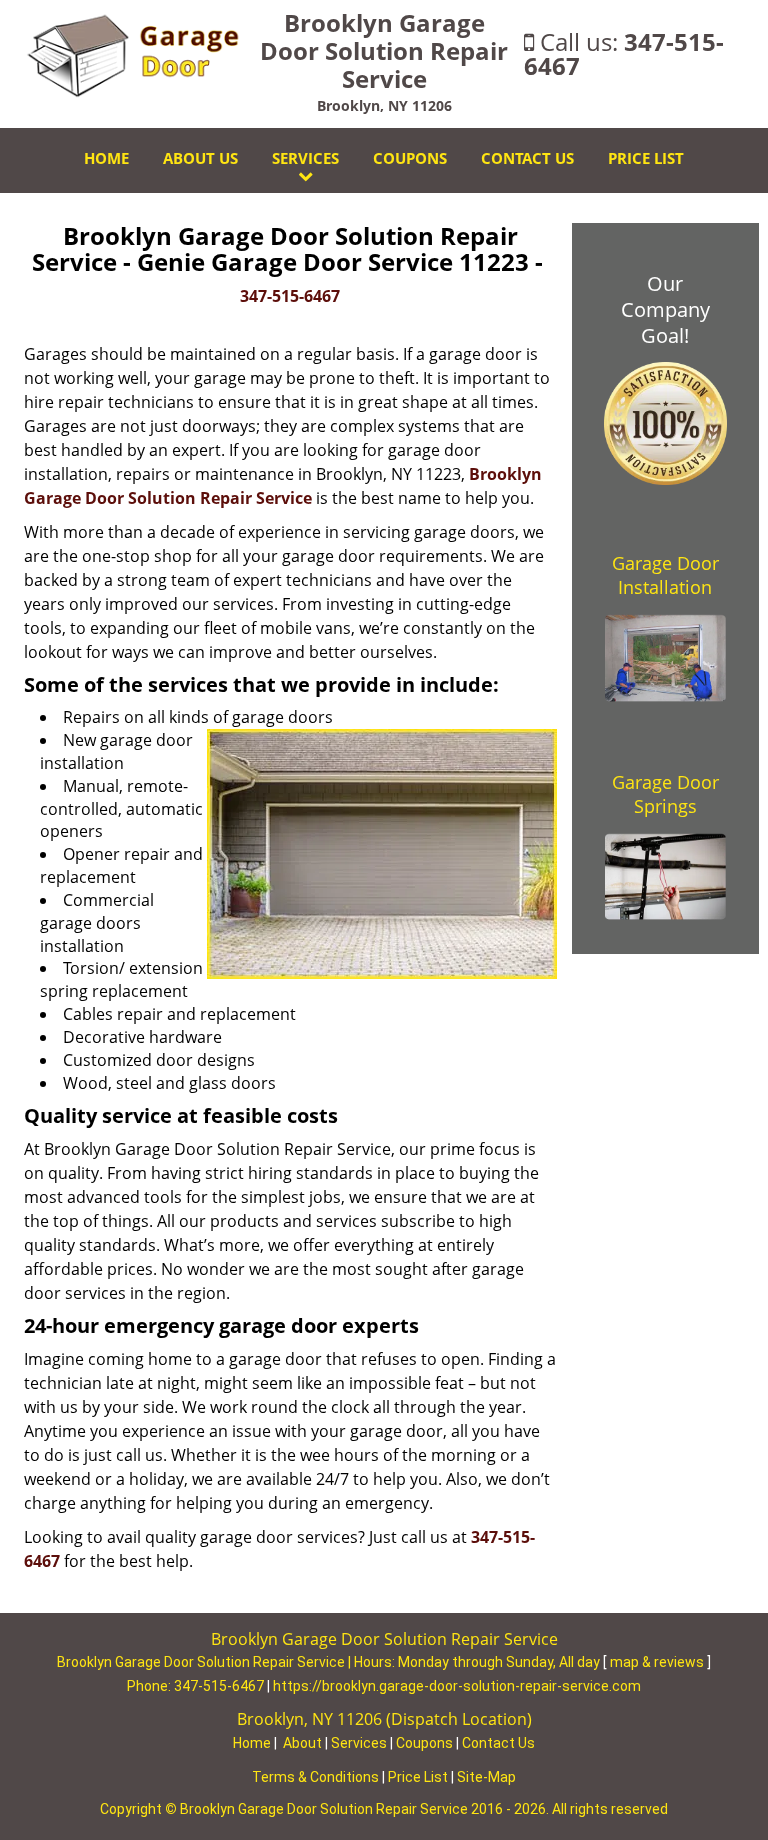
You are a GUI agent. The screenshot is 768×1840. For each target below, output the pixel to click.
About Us (200, 158)
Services (305, 158)
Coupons (410, 158)
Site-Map (486, 1777)
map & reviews (658, 1662)
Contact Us (527, 158)
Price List (646, 158)
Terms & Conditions (315, 1777)
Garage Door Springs (665, 794)
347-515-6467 (624, 53)
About (302, 1743)
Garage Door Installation (665, 575)
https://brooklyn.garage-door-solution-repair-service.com (457, 1686)
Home (106, 158)
